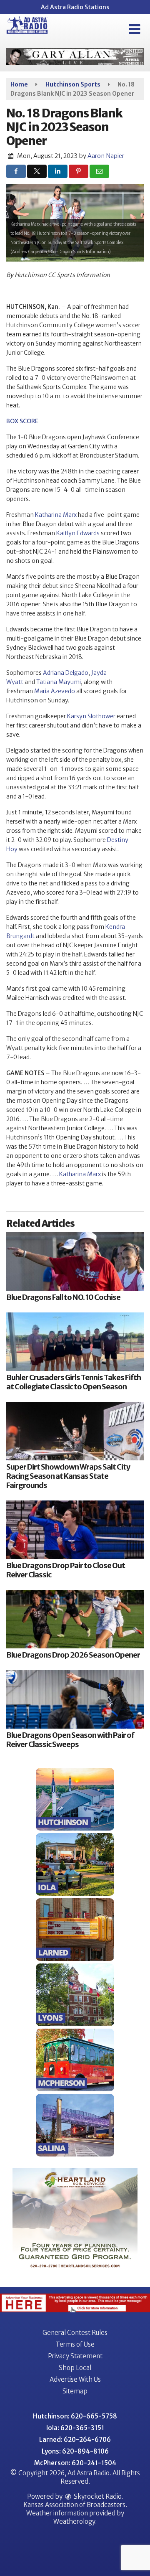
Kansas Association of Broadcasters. (75, 2505)
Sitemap (75, 2391)
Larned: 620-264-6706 (75, 2440)
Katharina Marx (56, 515)
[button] (134, 29)
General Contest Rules (75, 2333)
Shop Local (75, 2368)
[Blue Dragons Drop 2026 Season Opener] (75, 1619)
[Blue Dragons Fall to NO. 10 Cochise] (75, 1261)
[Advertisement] (75, 57)
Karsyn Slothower (91, 716)
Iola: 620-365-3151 (75, 2428)
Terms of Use (75, 2344)
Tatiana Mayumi (59, 682)
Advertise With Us (75, 2379)
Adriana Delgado (66, 673)
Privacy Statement (75, 2356)
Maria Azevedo (55, 691)
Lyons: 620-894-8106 (75, 2451)
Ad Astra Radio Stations (75, 7)
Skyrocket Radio (97, 2496)
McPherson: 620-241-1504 (75, 2463)
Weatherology (74, 2521)
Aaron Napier (106, 156)
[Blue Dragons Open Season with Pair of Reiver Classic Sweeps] (75, 1699)
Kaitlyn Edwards (78, 533)
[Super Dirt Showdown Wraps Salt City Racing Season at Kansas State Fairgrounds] (75, 1431)
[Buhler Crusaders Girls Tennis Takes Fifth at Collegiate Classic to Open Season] (75, 1342)
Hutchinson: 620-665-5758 (75, 2416)
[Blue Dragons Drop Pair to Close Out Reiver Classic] (75, 1530)
